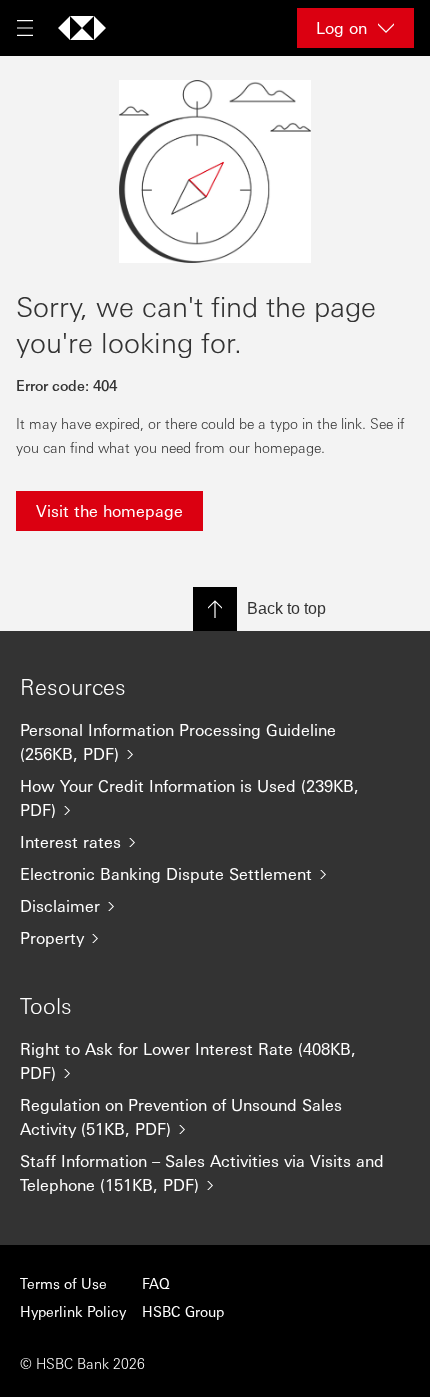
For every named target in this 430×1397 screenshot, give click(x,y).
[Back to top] (215, 609)
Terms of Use (63, 1283)
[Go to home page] (82, 28)
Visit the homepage (109, 510)
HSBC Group (183, 1311)
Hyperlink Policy (73, 1311)
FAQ (156, 1283)
